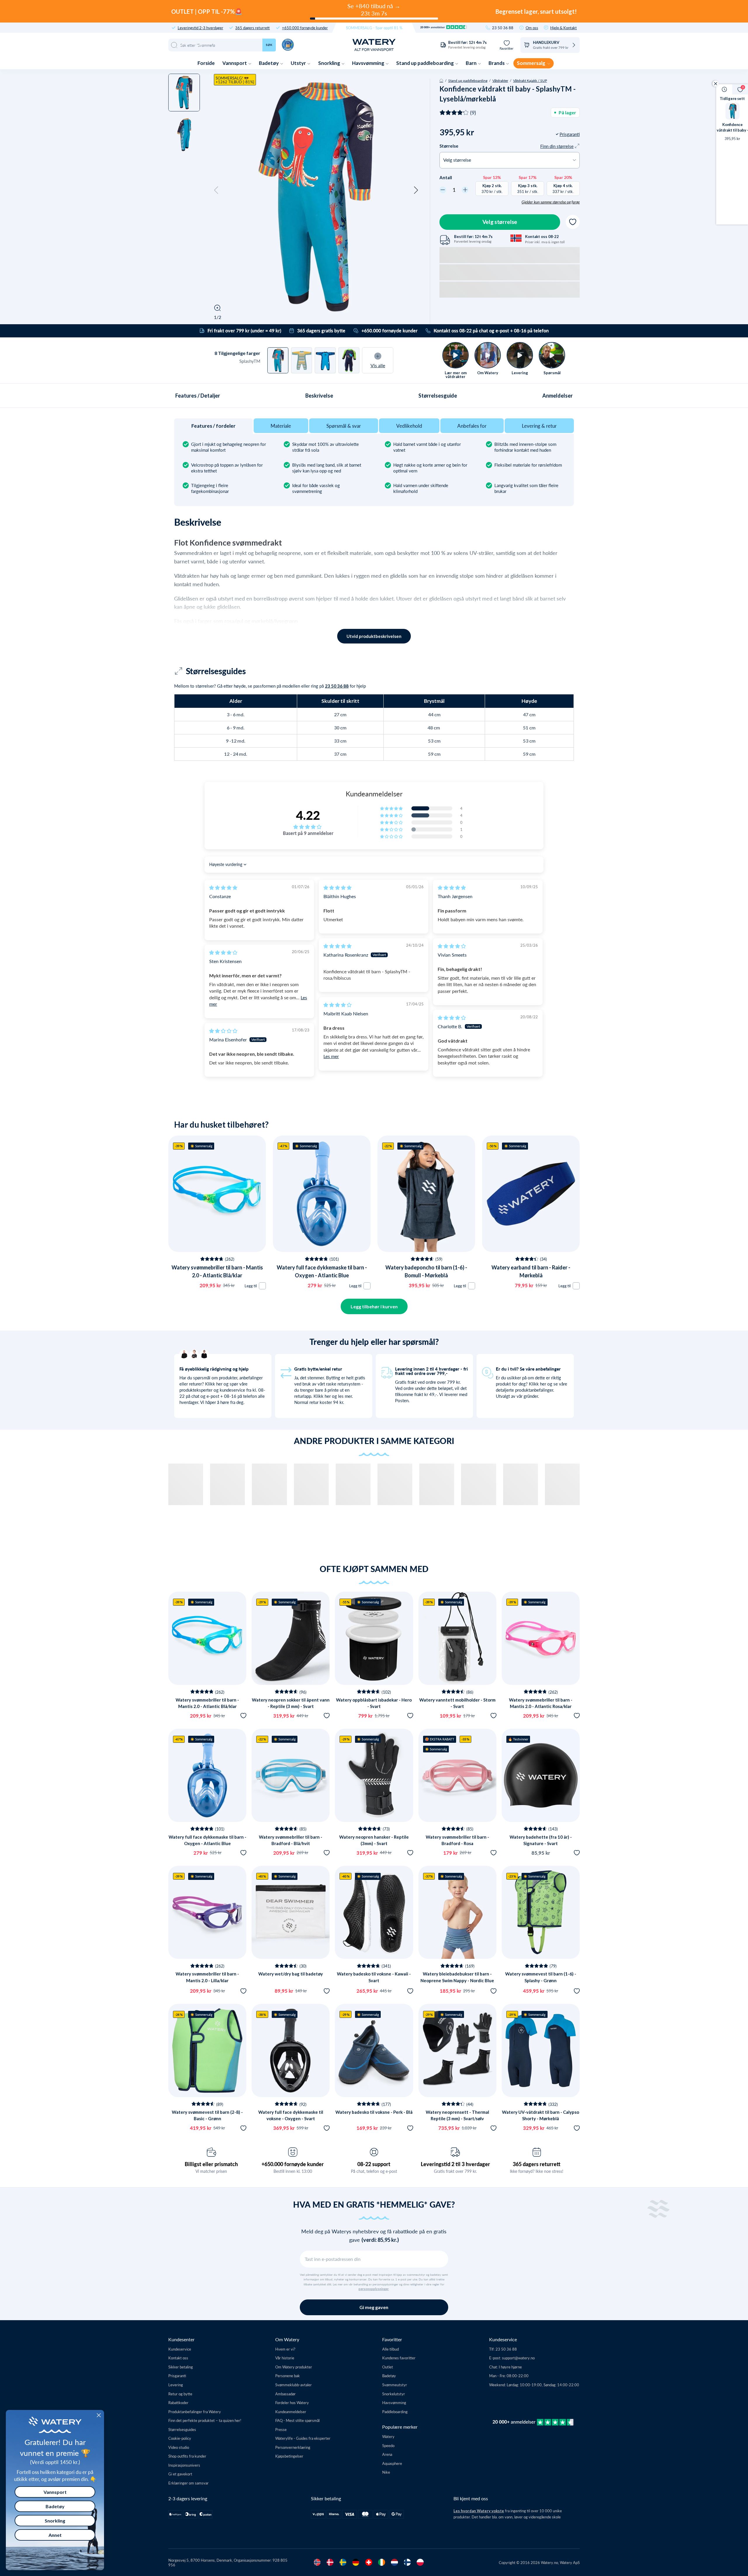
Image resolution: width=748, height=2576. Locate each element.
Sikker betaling (181, 2367)
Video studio (179, 2447)
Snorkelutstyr (394, 2394)
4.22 (308, 815)
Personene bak (288, 2376)
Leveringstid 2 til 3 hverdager (455, 2164)
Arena (387, 2454)
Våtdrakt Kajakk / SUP (530, 80)
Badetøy (269, 63)
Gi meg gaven (374, 2307)
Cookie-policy (180, 2438)
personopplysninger (374, 2289)
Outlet (388, 2367)
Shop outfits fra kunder (187, 2456)
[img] (223, 887)
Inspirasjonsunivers (184, 2465)
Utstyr (299, 63)
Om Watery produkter (294, 2367)
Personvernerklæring (293, 2447)
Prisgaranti (177, 2376)
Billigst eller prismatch (211, 2164)
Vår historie (285, 2358)
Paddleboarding (395, 2412)
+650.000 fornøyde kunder (305, 28)
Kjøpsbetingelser (289, 2456)
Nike (386, 2472)
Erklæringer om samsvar (188, 2483)
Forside (206, 63)
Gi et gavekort (180, 2474)
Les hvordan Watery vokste (479, 2511)
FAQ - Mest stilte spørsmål (297, 2420)
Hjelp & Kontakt (563, 28)
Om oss (532, 28)
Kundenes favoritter (399, 2358)
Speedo (388, 2445)
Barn (472, 63)
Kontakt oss (178, 2358)
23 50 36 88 (503, 28)
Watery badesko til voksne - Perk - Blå (374, 2112)
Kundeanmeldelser (291, 2412)
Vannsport (235, 63)
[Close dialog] (99, 2415)
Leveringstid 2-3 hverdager (200, 28)
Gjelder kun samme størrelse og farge (551, 202)
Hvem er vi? (285, 2349)
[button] (216, 190)
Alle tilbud (391, 2349)
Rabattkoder (178, 2402)
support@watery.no (518, 2358)
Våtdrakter (500, 80)
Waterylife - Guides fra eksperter (303, 2438)
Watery (388, 2436)
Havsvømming (369, 63)
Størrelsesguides (182, 2429)
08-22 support (374, 2164)
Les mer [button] (331, 1056)
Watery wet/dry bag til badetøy (291, 1974)
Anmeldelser (557, 396)
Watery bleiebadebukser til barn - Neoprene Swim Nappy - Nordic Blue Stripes (457, 1980)
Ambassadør (285, 2394)
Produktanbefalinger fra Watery (195, 2412)
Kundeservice (180, 2349)
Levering (176, 2385)
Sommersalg (531, 63)
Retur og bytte (180, 2394)
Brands (497, 63)
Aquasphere (392, 2463)
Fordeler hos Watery (292, 2402)
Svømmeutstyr (395, 2385)
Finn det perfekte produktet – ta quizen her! (205, 2420)
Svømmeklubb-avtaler (294, 2385)
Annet (55, 2535)
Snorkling (330, 63)
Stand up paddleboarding (425, 63)
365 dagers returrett (252, 28)
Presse (281, 2429)
